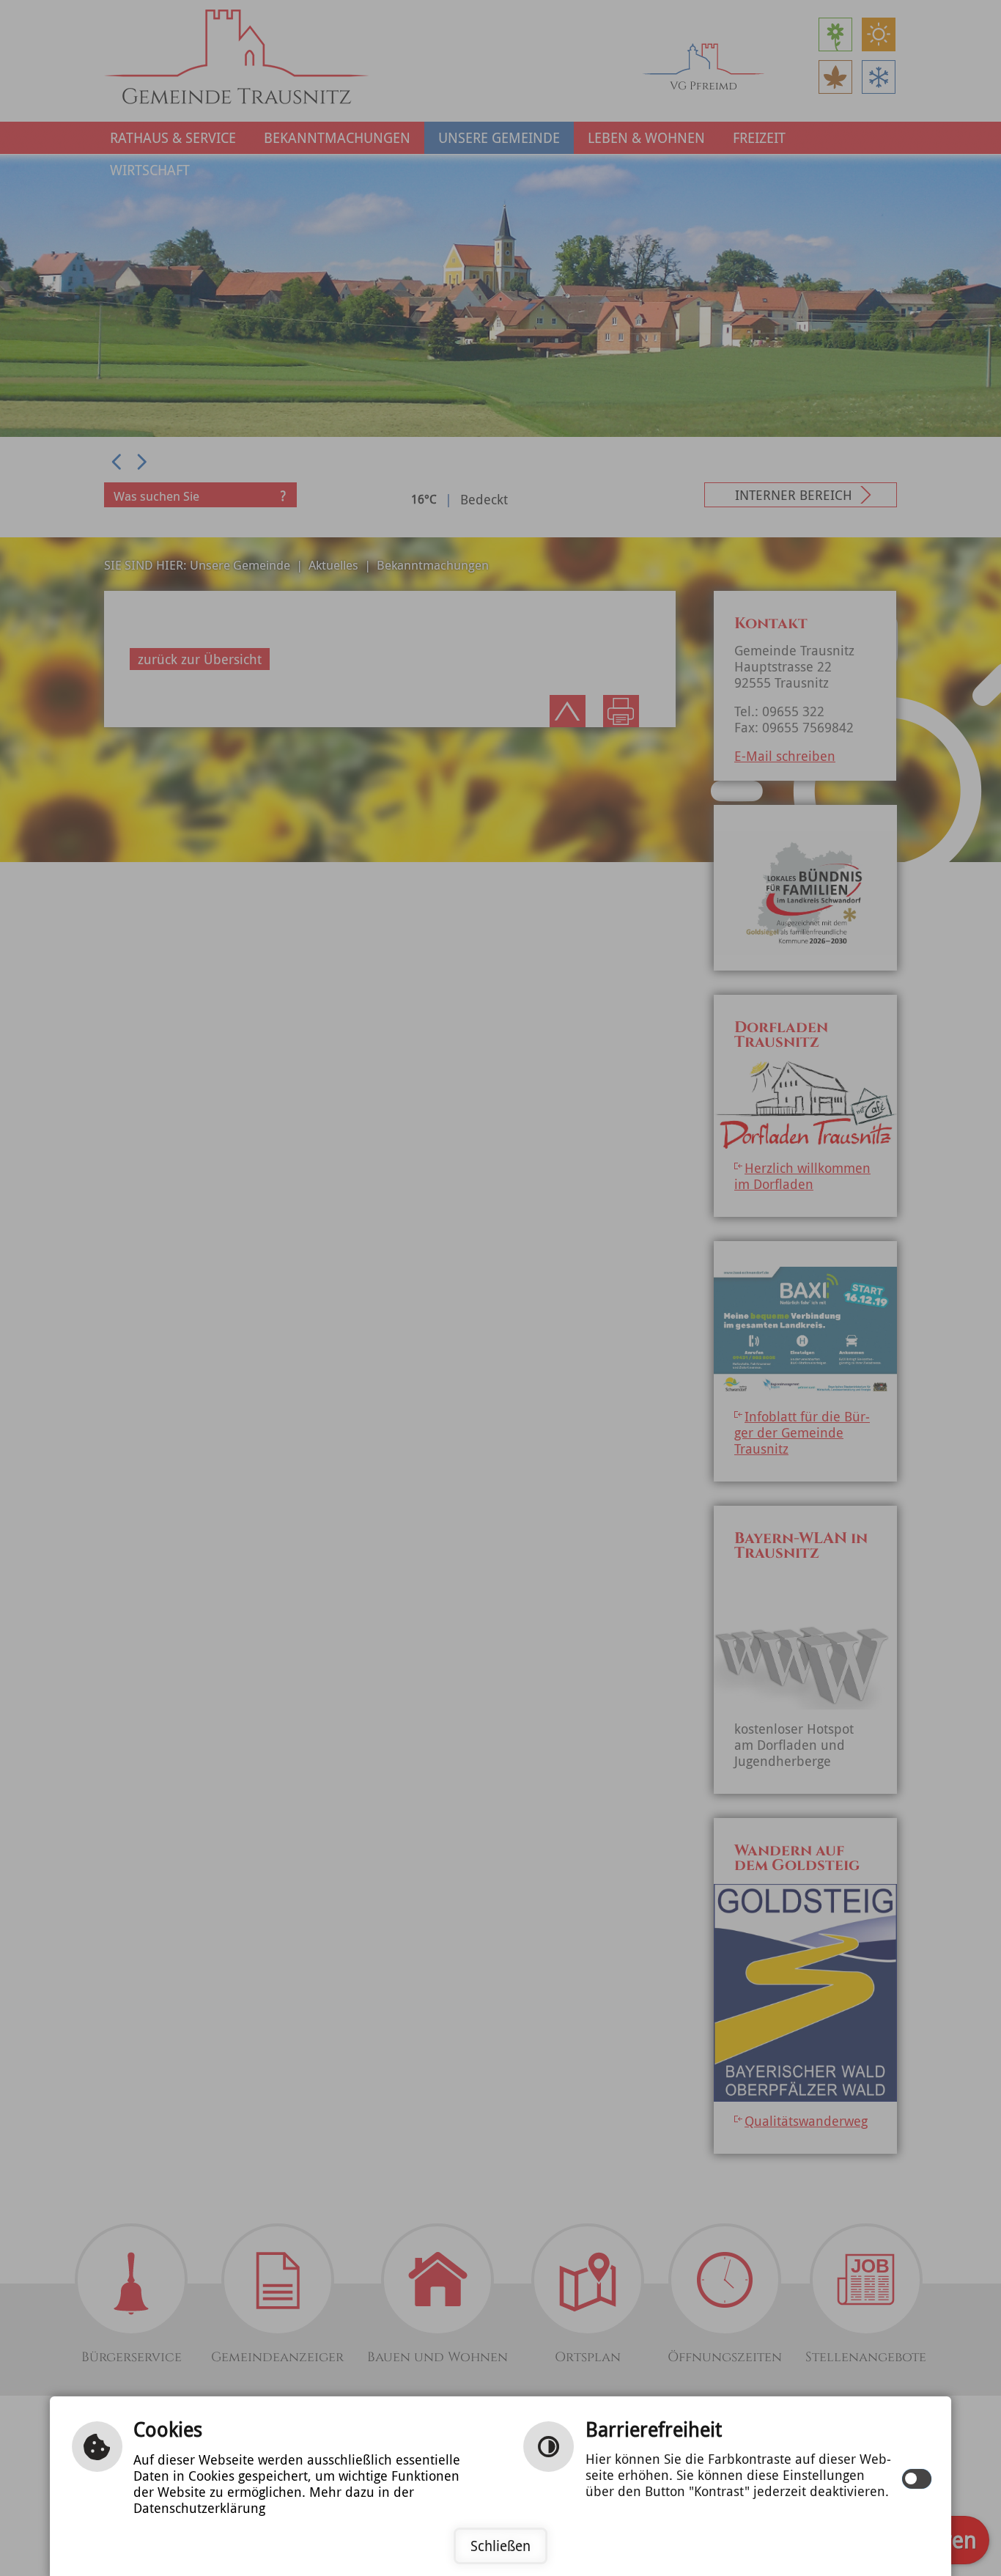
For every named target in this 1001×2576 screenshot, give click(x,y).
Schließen (500, 2546)
